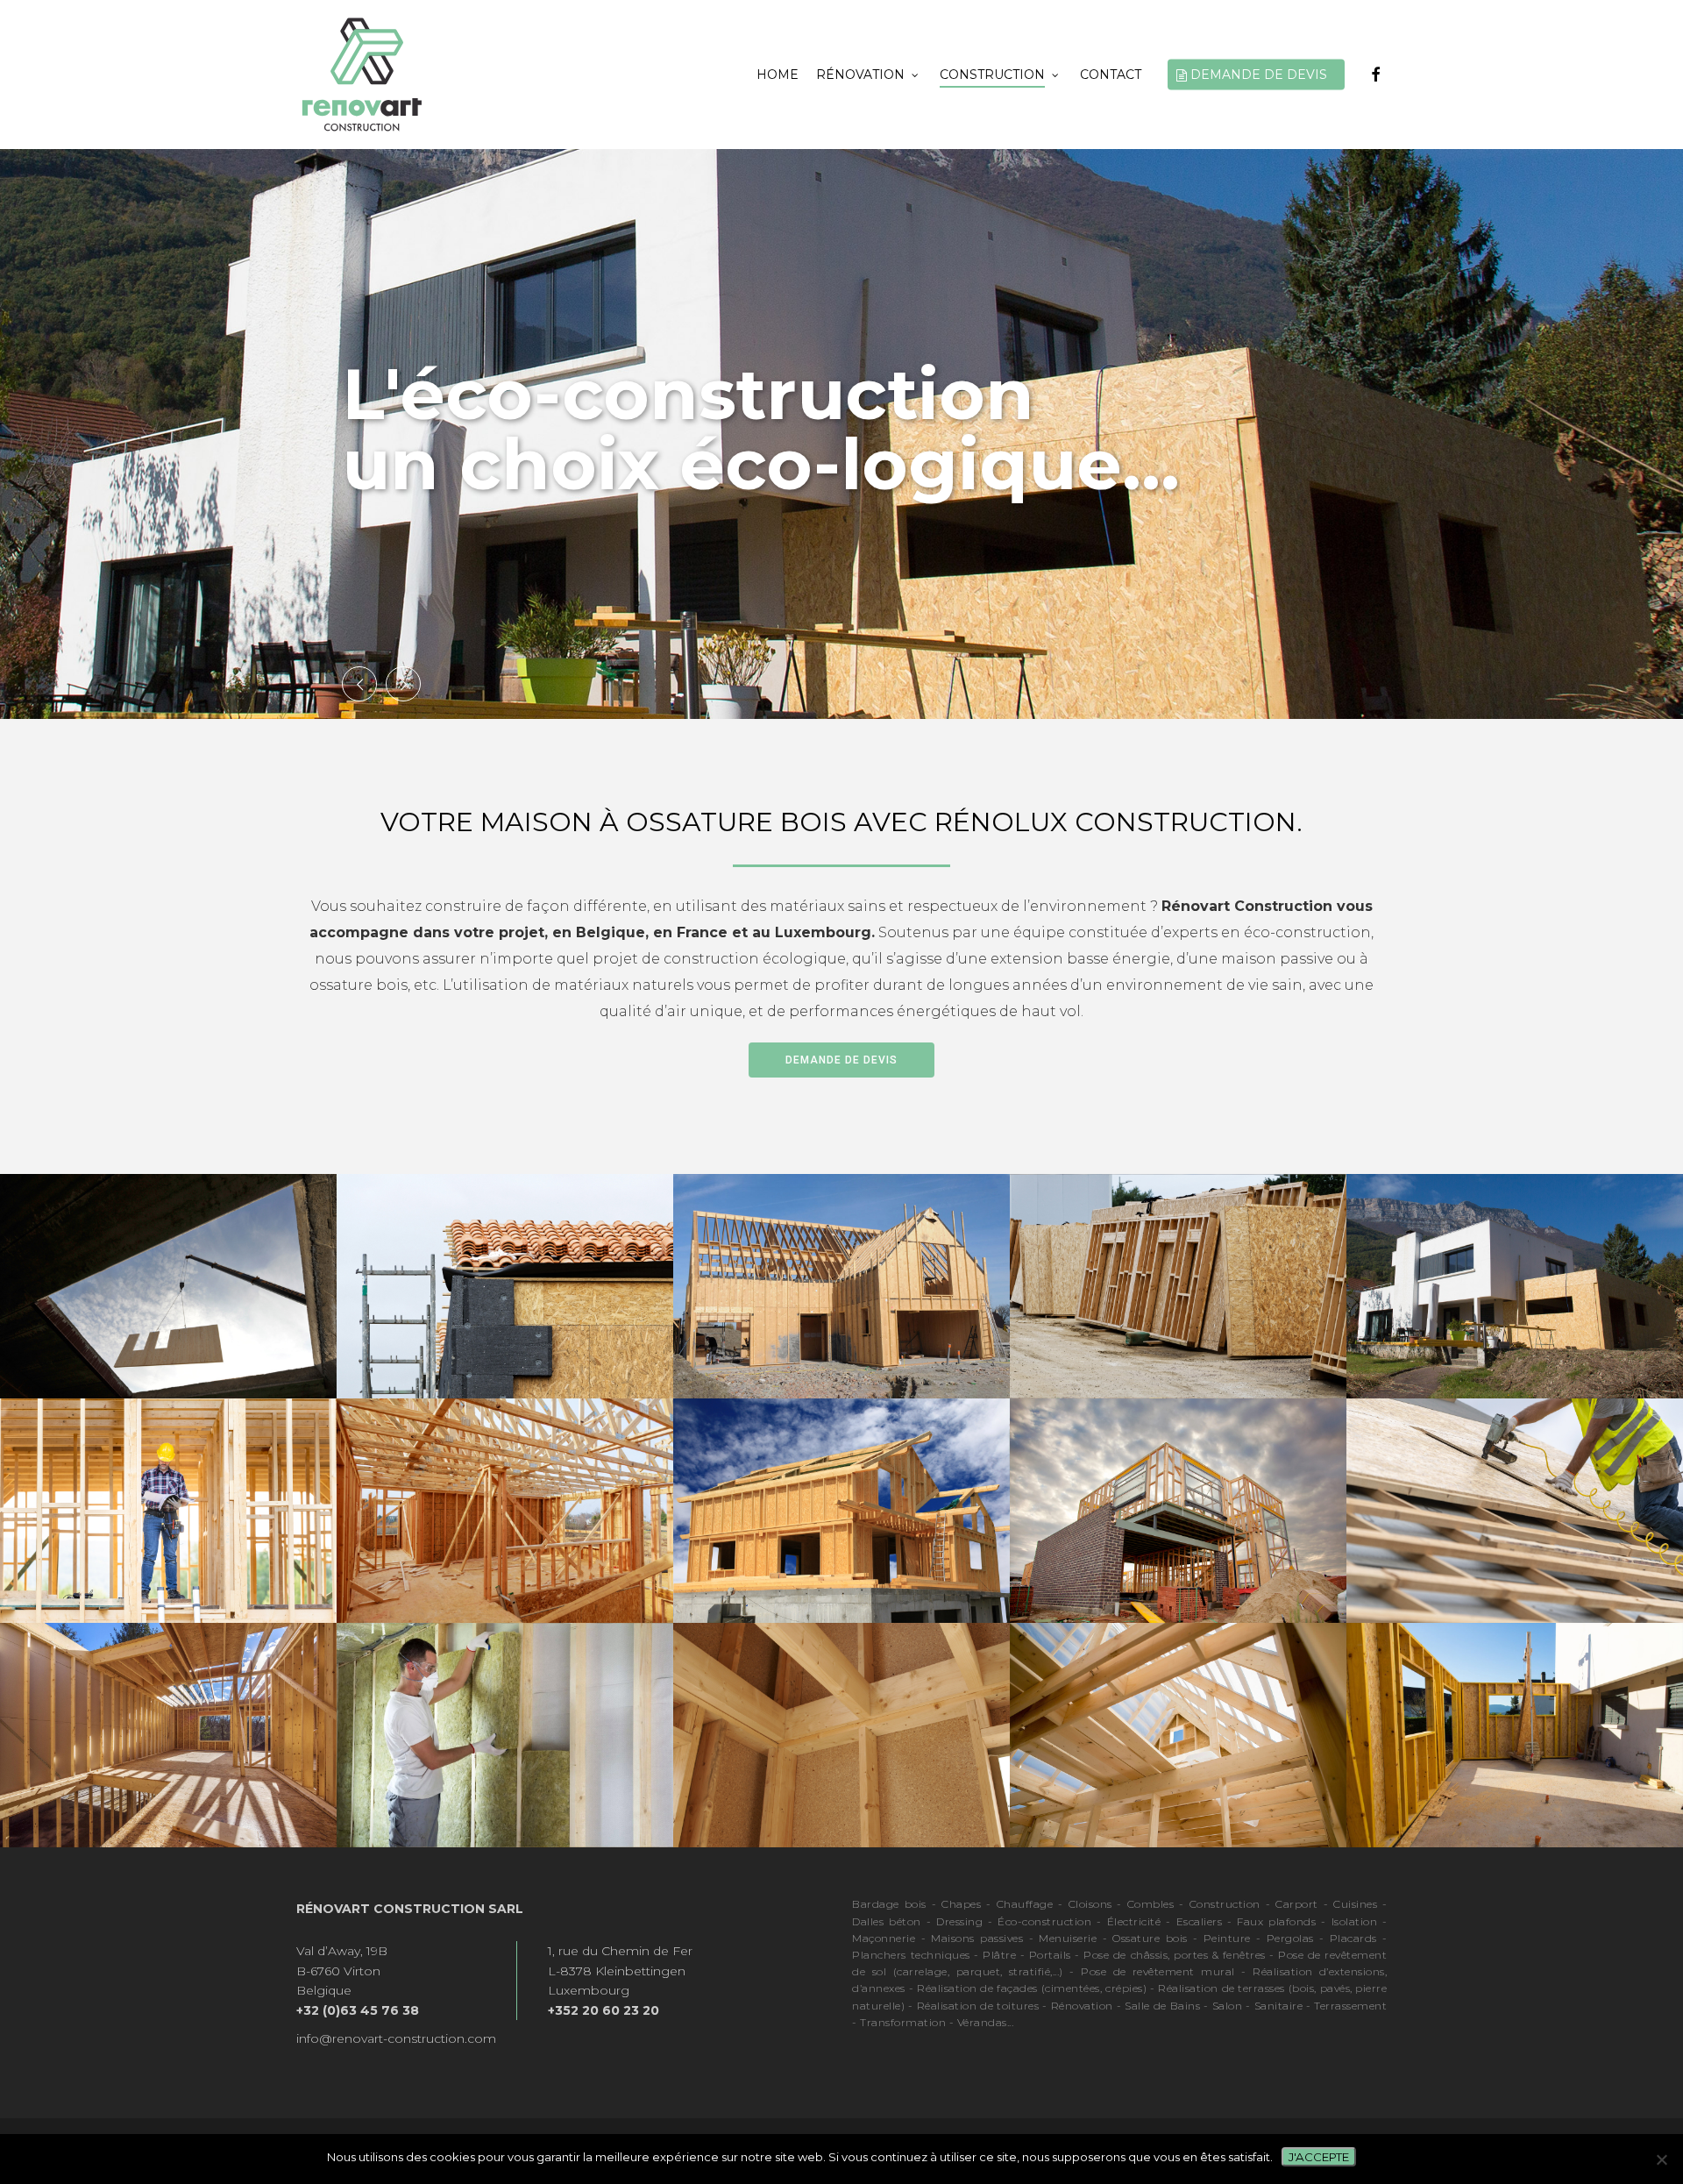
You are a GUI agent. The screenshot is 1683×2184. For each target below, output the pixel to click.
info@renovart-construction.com (396, 2038)
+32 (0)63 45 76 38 (358, 2010)
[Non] (1661, 2159)
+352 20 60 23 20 (604, 2010)
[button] (841, 1060)
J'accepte (1319, 2157)
